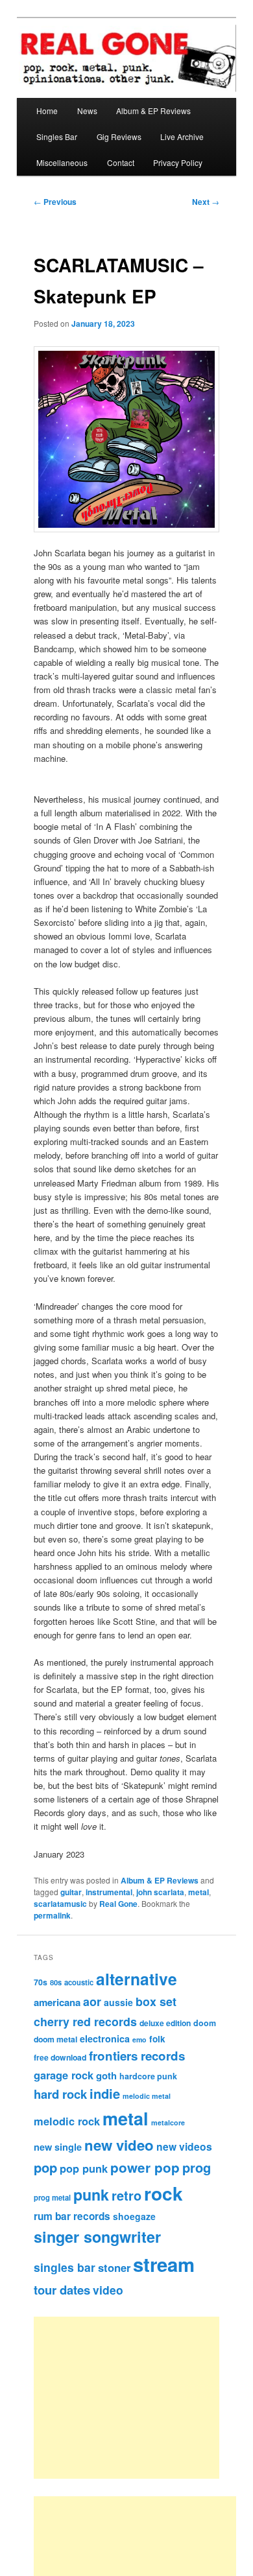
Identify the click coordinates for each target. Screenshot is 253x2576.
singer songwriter (97, 2237)
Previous (55, 202)
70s (41, 1982)
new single (58, 2147)
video (108, 2290)
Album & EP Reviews (153, 111)
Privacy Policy (178, 162)
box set (156, 2001)
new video (119, 2145)
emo (139, 2039)
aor (92, 2002)
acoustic (79, 1982)
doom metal (55, 2039)
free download (60, 2057)
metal (199, 1892)
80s (56, 1982)
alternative (137, 1979)
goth (106, 2075)
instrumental (109, 1892)
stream (164, 2264)
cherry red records (85, 2021)
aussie (118, 2002)
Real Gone (118, 1904)
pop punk (84, 2168)
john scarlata (160, 1892)
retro (126, 2195)
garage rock (64, 2075)
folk (157, 2039)
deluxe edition (165, 2023)
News (87, 111)
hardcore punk (148, 2076)
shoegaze (134, 2216)
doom (205, 2023)
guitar (71, 1892)
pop (45, 2167)
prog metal (52, 2197)
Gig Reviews (119, 136)
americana (57, 2002)
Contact (121, 162)
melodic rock (67, 2121)
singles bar (65, 2267)
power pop (145, 2167)
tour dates (62, 2290)
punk (91, 2194)
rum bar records (72, 2216)
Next (206, 202)
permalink (52, 1915)
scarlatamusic (60, 1904)
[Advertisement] (141, 2398)
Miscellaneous (62, 162)
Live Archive (182, 136)
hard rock (60, 2094)
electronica (105, 2038)
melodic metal (147, 2096)
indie (105, 2093)
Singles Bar (57, 136)
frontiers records (137, 2056)
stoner (114, 2267)
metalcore (168, 2122)
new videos (184, 2146)
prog (197, 2167)
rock (163, 2193)
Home (47, 111)
